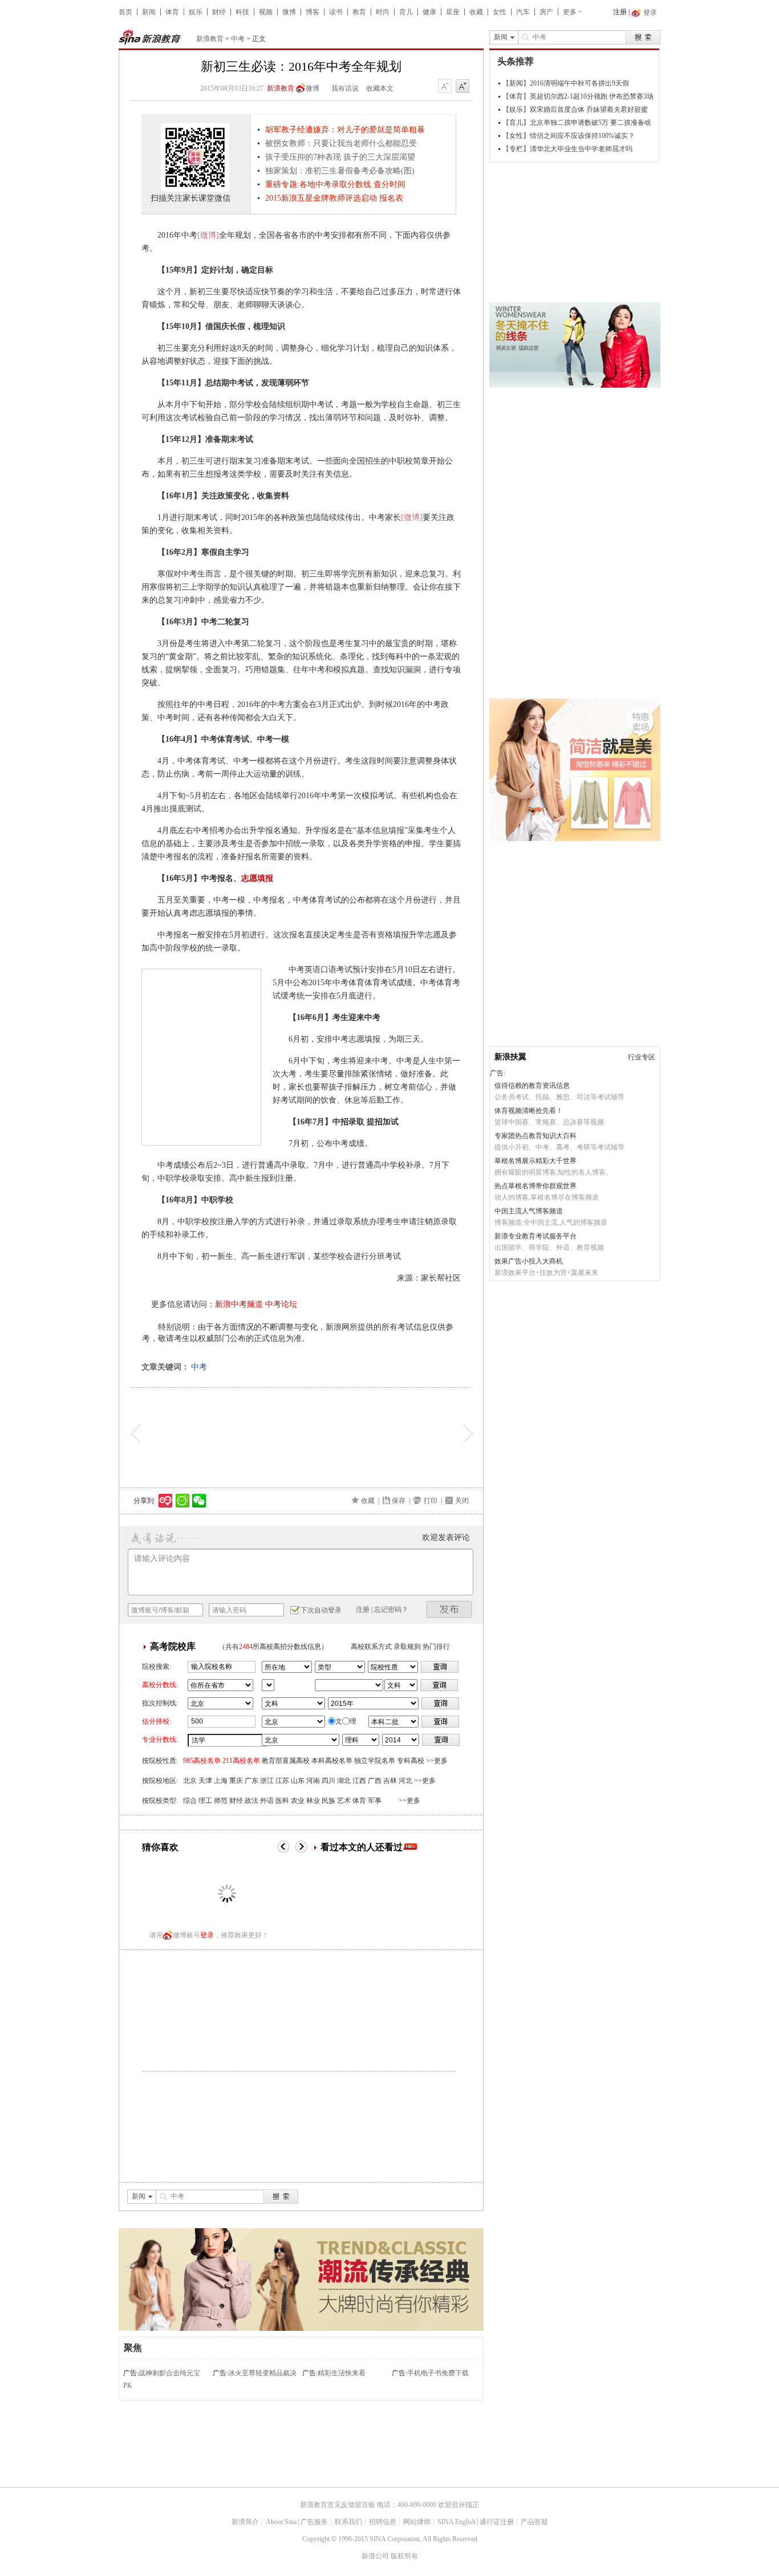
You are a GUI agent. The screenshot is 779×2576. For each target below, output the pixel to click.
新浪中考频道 (239, 1304)
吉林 (390, 1781)
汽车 (523, 12)
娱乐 (196, 12)
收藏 (476, 12)
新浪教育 (210, 39)
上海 (221, 1781)
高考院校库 (173, 1646)
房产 (546, 12)
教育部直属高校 (286, 1761)
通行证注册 (497, 2522)
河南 (313, 1781)
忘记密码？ (391, 1610)
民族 (328, 1801)
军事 (375, 1801)
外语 (267, 1801)
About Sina (281, 2522)
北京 (190, 1781)
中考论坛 (281, 1304)
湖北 (344, 1781)
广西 (375, 1781)
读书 (336, 12)
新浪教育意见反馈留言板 (338, 2505)
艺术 (344, 1801)
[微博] (208, 235)
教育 (359, 12)
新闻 (149, 12)
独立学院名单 (375, 1761)
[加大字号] (462, 87)
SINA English (457, 2522)
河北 (405, 1781)
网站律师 (417, 2522)
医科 (282, 1801)
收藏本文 (380, 88)
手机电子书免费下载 (438, 2373)
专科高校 (411, 1761)
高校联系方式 (371, 1647)
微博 (289, 12)
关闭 (462, 1501)
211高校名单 (241, 1761)
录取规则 (407, 1647)
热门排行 (436, 1647)
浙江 (267, 1781)
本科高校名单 (332, 1761)
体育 (172, 12)
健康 (429, 12)
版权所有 (404, 2556)
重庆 (236, 1781)
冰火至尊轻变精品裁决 (262, 2373)
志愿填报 (257, 878)
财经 (219, 12)
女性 (500, 12)
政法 (251, 1801)
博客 (313, 12)
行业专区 (642, 1057)
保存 (399, 1501)
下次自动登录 (321, 1610)
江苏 (282, 1781)
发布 (449, 1609)
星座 (453, 12)
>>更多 (437, 1761)
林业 (313, 1801)
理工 (205, 1801)
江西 (359, 1781)
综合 (190, 1801)
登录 (207, 1935)
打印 (431, 1501)
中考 (238, 39)
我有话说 (345, 88)
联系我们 (348, 2522)
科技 (242, 12)
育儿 (406, 12)
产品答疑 (534, 2522)
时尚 (383, 12)
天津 (205, 1781)
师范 (221, 1801)
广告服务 (314, 2522)
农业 (298, 1801)
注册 (620, 12)
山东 (298, 1781)
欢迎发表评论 (446, 1537)
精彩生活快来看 (342, 2373)
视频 (266, 12)
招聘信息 (383, 2522)
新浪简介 (245, 2522)
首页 (125, 12)
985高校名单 (202, 1761)
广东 (251, 1781)
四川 (328, 1781)
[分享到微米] (166, 1501)
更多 (570, 12)
